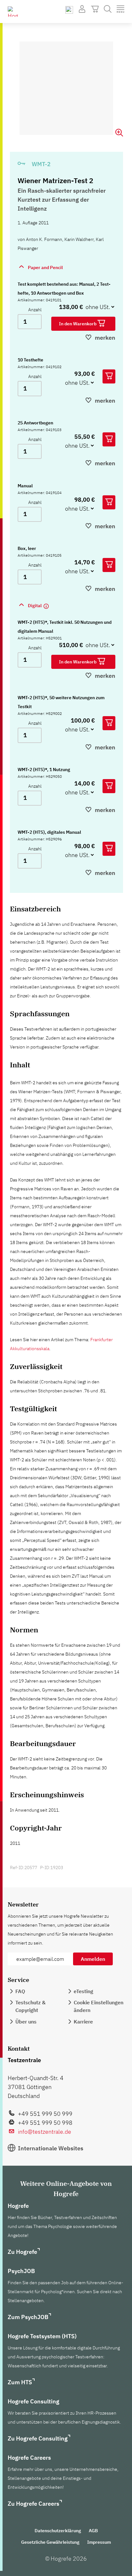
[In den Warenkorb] (109, 376)
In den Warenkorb (78, 324)
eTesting (83, 1991)
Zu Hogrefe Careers (33, 2504)
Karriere (83, 2022)
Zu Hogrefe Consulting (38, 2438)
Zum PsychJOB (28, 2317)
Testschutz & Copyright (30, 2006)
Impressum (99, 2542)
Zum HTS (20, 2382)
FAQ (20, 1991)
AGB (93, 2531)
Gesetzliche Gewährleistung (50, 2542)
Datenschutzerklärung (58, 2531)
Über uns (26, 2022)
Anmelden (93, 1959)
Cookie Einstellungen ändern (99, 2006)
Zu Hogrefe (22, 2252)
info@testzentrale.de (45, 2132)
